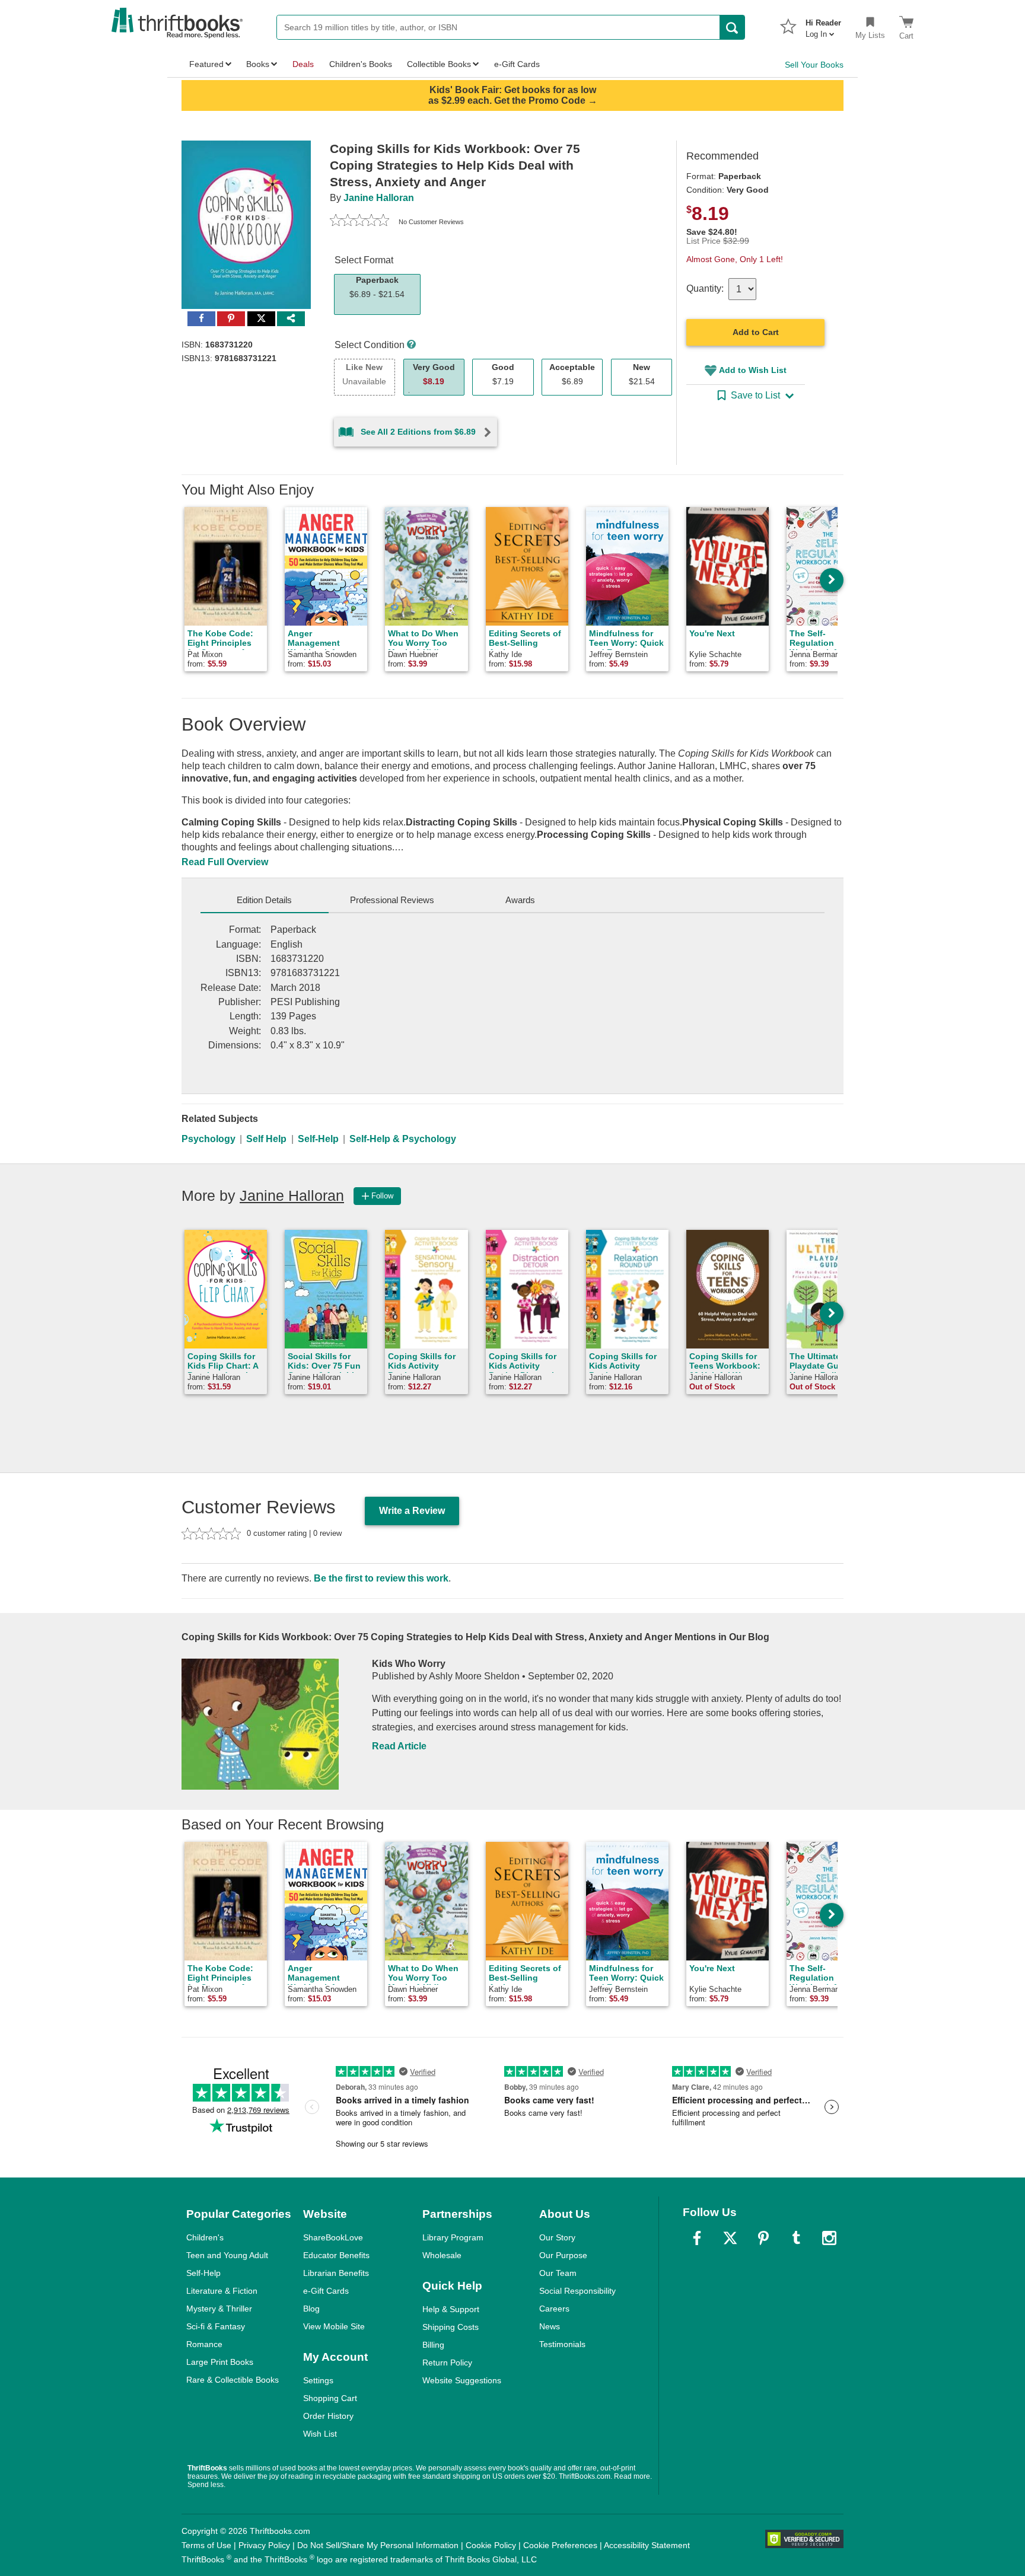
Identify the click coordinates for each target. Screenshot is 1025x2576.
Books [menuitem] (258, 64)
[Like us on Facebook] (697, 2238)
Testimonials (562, 2344)
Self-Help (318, 1139)
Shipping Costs (451, 2327)
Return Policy (447, 2363)
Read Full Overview (225, 862)
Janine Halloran (379, 198)
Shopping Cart (330, 2398)
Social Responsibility (577, 2291)
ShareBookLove (333, 2237)
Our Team (558, 2273)
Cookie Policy (491, 2545)
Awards (520, 900)
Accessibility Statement (647, 2545)
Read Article (399, 1746)
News (550, 2326)
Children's (205, 2237)
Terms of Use (206, 2545)
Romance (204, 2344)
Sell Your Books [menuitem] (814, 65)
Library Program (453, 2237)
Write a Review (412, 1511)
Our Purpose (563, 2255)
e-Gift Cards (326, 2291)
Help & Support (451, 2309)
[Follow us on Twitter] (730, 2238)
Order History (328, 2416)
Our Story (557, 2237)
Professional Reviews (392, 900)
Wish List (320, 2434)
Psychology (208, 1139)
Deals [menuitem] (303, 64)
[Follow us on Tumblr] (796, 2238)
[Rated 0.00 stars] (359, 222)
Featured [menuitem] (206, 64)
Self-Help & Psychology (403, 1139)
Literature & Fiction (222, 2291)
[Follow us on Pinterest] (763, 2238)
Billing (433, 2345)
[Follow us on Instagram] (829, 2238)
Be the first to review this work (381, 1578)
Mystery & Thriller (219, 2309)
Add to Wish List (753, 370)
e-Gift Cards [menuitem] (517, 64)
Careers (554, 2309)
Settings (318, 2380)
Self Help (266, 1139)
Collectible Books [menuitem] (439, 64)
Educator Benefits (336, 2255)
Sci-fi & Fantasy (216, 2326)
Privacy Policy (264, 2545)
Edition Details (264, 900)
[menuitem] (823, 25)
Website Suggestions (462, 2380)
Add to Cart (756, 332)
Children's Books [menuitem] (361, 64)
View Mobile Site (334, 2326)
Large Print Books (220, 2362)
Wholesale (442, 2255)
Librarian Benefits (336, 2273)
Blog (311, 2309)
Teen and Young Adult (227, 2255)
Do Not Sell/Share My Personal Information (378, 2545)
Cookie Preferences (560, 2545)
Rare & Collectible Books (233, 2380)
